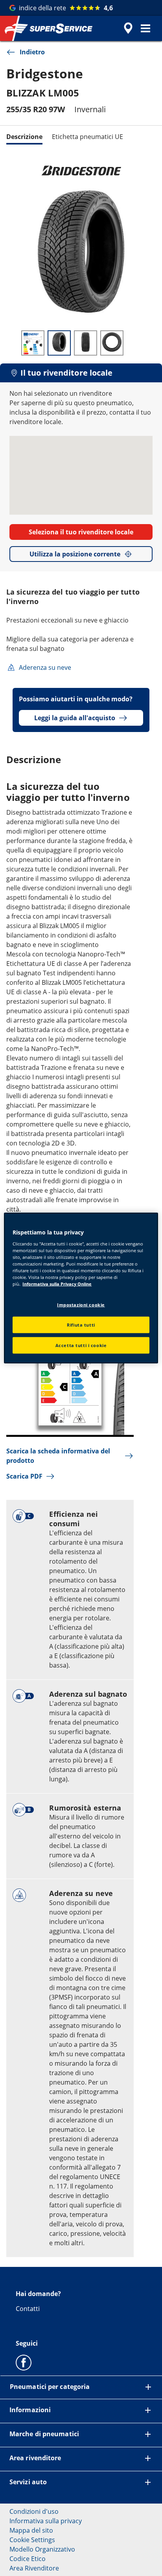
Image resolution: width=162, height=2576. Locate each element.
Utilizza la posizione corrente (75, 554)
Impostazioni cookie (81, 1305)
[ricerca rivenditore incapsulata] (128, 28)
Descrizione (24, 137)
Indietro (32, 52)
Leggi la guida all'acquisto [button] (75, 718)
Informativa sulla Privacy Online (57, 1284)
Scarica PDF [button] (24, 1476)
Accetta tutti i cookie (81, 1345)
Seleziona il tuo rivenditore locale (81, 532)
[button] (145, 28)
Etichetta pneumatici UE (87, 137)
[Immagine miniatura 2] (59, 343)
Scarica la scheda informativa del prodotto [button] (58, 1456)
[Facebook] (24, 2362)
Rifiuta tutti (81, 1325)
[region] (81, 1288)
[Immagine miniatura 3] (86, 343)
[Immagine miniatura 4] (112, 343)
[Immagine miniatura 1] (33, 343)
